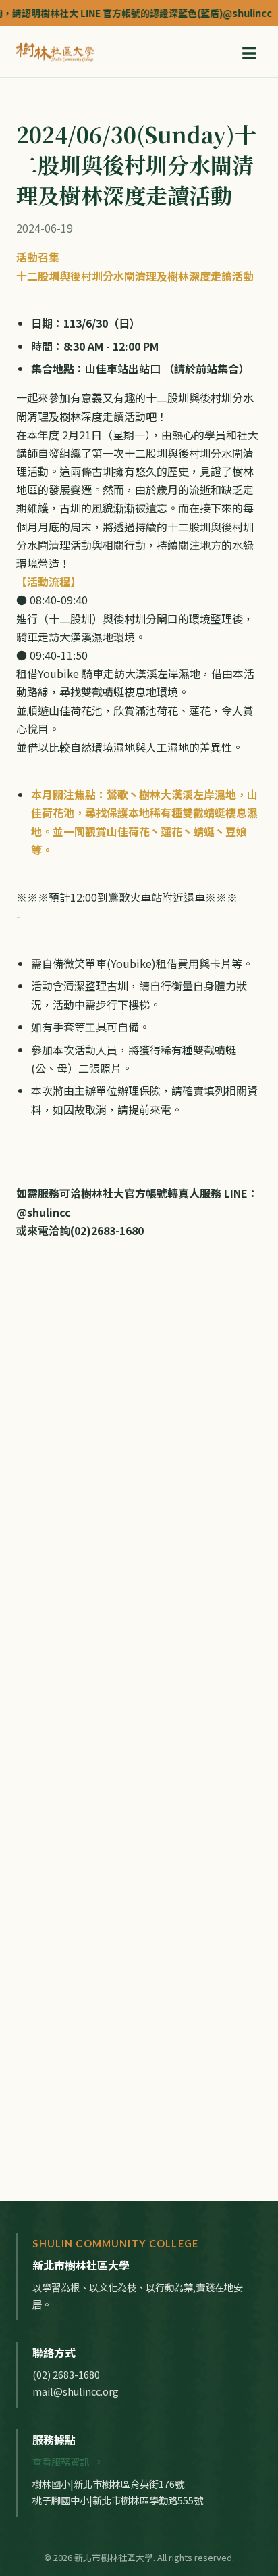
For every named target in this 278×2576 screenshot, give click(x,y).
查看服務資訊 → (66, 2461)
